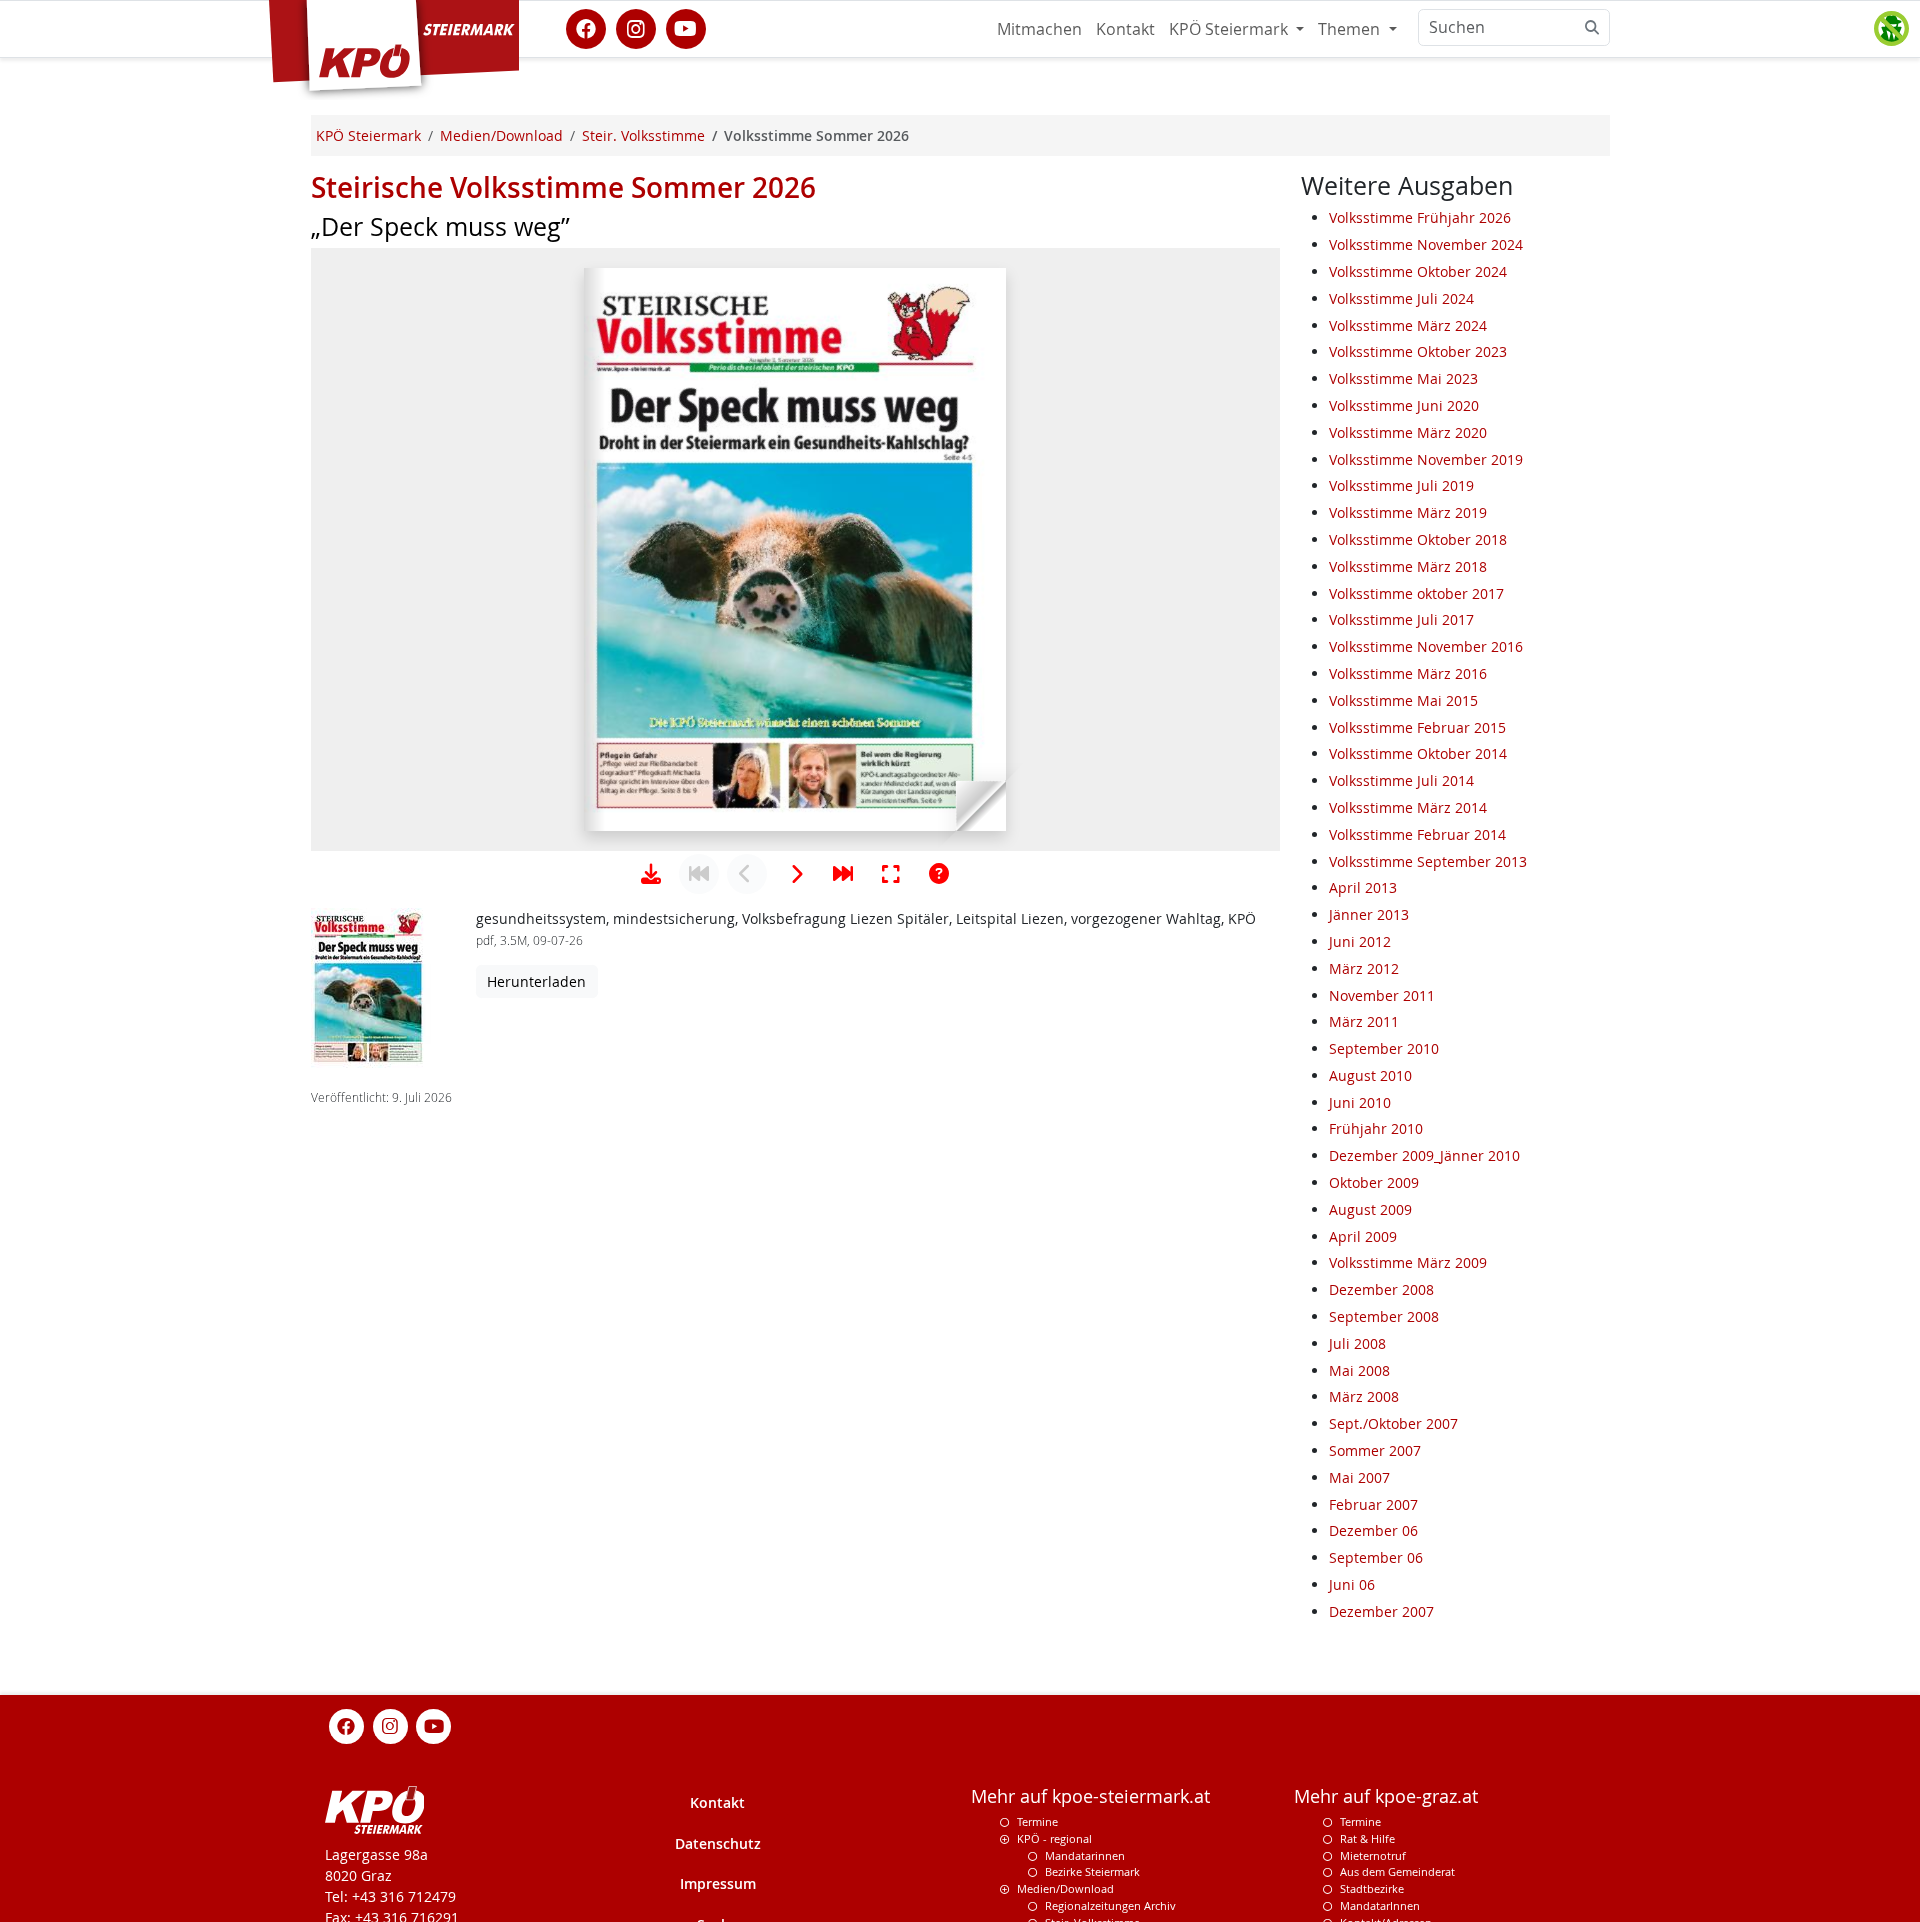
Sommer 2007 (1375, 1450)
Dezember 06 (1373, 1530)
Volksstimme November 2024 (1426, 244)
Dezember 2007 (1381, 1611)
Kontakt (1125, 29)
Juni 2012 (1360, 941)
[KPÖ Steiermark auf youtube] (686, 27)
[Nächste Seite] (795, 874)
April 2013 (1363, 887)
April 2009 (1363, 1236)
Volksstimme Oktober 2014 (1418, 753)
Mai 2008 (1359, 1370)
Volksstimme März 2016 (1408, 673)
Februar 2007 (1373, 1504)
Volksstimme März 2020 (1408, 432)
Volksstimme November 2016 (1426, 646)
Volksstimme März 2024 (1408, 325)
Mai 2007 (1359, 1477)
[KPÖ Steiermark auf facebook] (586, 27)
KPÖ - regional (1054, 1837)
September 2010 (1384, 1048)
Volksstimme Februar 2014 (1417, 834)
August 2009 (1370, 1209)
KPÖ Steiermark (1230, 29)
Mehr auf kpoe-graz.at (1386, 1796)
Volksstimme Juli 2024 (1401, 298)
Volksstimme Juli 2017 (1401, 619)
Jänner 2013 (1369, 914)
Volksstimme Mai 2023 (1403, 378)
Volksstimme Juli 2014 (1401, 780)
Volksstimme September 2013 (1428, 861)
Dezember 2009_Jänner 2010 (1424, 1155)
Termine (1037, 1821)
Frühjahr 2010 (1376, 1128)
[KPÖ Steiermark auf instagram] (636, 27)
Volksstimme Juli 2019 (1401, 485)
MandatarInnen (1380, 1905)
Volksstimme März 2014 (1408, 807)
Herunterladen (536, 981)
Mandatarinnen (1085, 1854)
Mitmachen (1039, 29)
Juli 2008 (1357, 1343)
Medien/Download (1065, 1888)
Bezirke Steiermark (1092, 1871)
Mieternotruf (1373, 1854)
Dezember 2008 (1381, 1289)
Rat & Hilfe (1367, 1837)
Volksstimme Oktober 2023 (1418, 351)
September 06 (1376, 1557)
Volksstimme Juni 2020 (1404, 405)
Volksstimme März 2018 (1408, 566)
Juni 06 (1352, 1584)
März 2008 (1364, 1396)
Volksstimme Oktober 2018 (1418, 539)
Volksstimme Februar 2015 (1417, 727)
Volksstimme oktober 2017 (1416, 593)
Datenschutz (718, 1842)
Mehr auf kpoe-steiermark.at (1090, 1796)
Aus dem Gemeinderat (1397, 1871)
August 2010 (1370, 1075)
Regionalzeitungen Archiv (1110, 1905)
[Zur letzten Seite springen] (843, 874)
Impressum (718, 1883)
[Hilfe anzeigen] (939, 874)
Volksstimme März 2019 (1408, 512)
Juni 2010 (1360, 1102)
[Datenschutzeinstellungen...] (1891, 29)
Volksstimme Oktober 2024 (1418, 271)
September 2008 (1384, 1316)
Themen (1351, 29)
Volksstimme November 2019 (1426, 459)
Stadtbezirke (1372, 1888)
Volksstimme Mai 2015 (1403, 700)
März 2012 (1364, 968)
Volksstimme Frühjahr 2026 (1420, 217)
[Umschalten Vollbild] (891, 874)
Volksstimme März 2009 (1408, 1262)
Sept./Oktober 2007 (1393, 1423)
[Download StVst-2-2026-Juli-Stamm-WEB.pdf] (651, 874)
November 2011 (1382, 995)
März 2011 (1364, 1021)
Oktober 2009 (1374, 1182)
